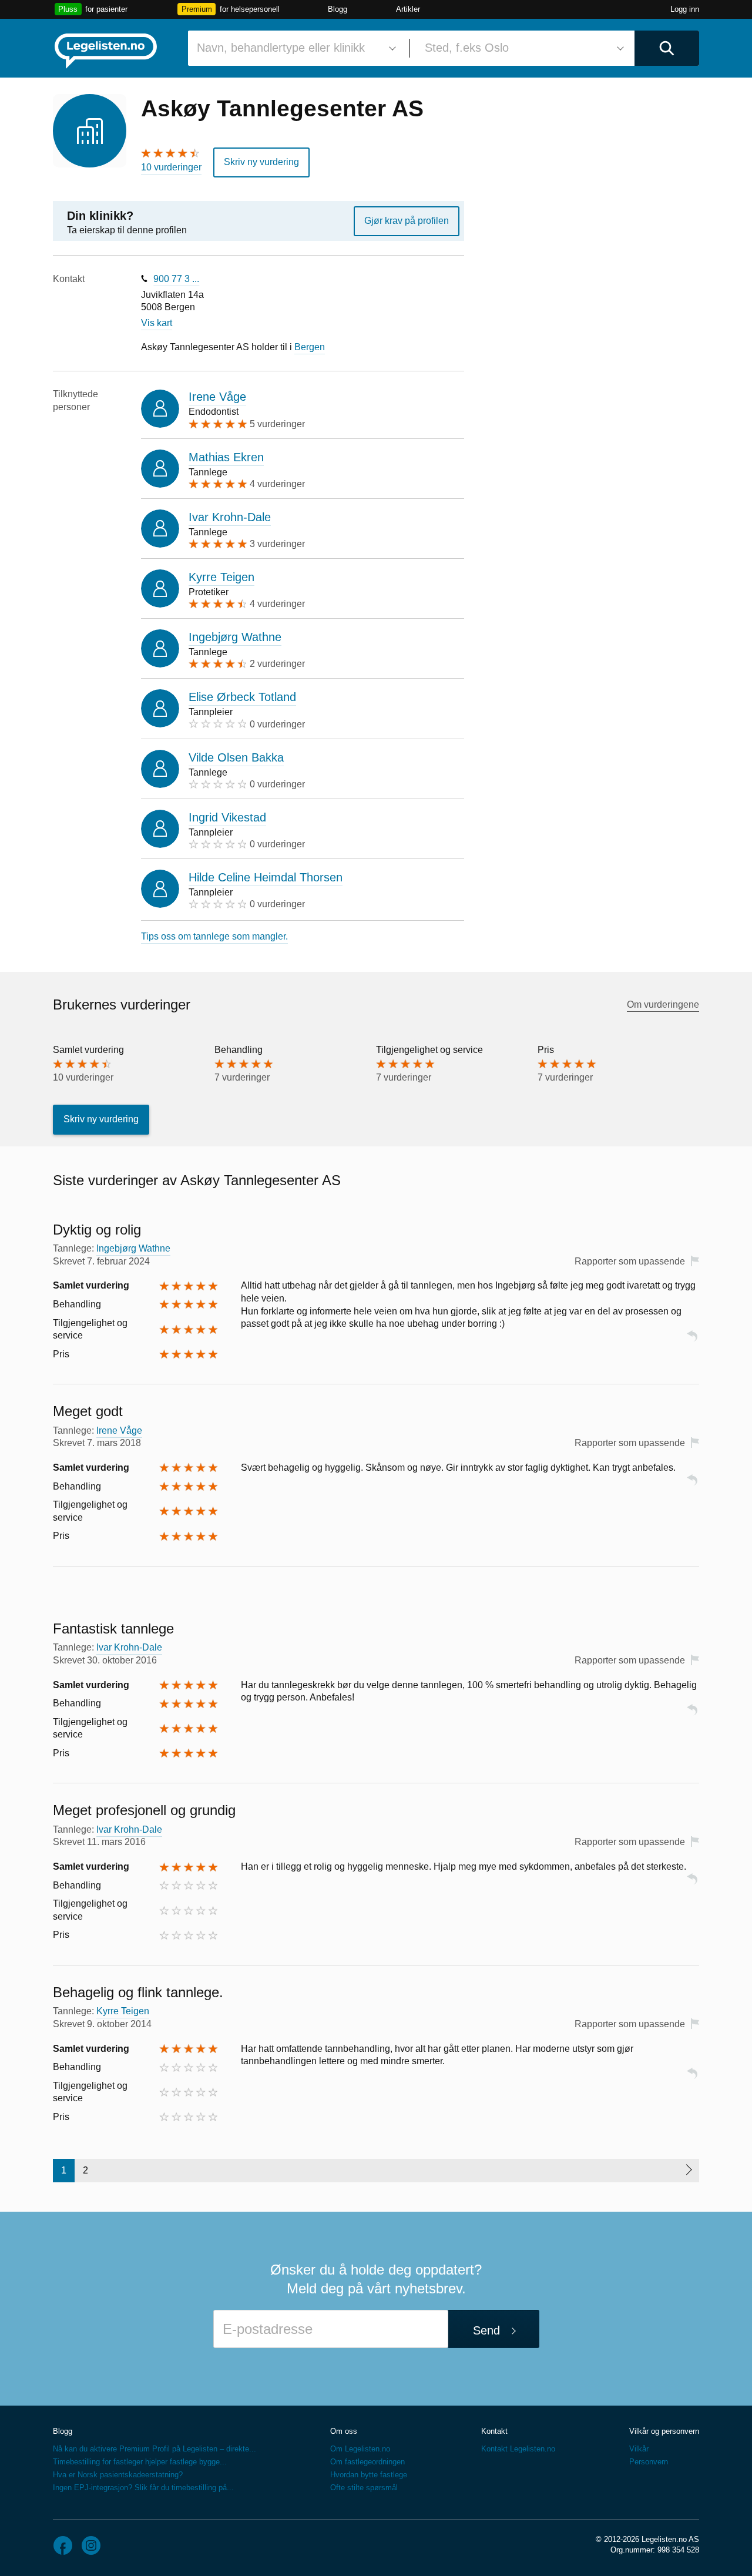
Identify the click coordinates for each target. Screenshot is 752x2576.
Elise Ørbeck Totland (242, 697)
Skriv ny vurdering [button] (261, 162)
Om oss (344, 2431)
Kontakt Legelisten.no (518, 2449)
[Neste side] (688, 2171)
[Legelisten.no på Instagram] (91, 2545)
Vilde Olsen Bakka (236, 757)
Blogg (338, 9)
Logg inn (685, 9)
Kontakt (494, 2431)
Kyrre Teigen (221, 577)
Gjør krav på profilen (407, 221)
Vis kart (157, 323)
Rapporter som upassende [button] (630, 1261)
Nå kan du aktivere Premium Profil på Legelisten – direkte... (155, 2449)
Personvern (649, 2462)
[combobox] (294, 48)
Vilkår (639, 2449)
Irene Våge (217, 397)
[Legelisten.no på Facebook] (63, 2545)
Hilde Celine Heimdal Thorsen (266, 877)
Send (486, 2330)
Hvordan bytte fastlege (369, 2475)
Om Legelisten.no (360, 2449)
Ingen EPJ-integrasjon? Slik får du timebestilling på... (143, 2488)
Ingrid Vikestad (227, 817)
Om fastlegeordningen (367, 2462)
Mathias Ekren (226, 457)
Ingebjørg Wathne (235, 637)
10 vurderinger (171, 167)
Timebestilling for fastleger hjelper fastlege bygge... (140, 2462)
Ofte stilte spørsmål (364, 2488)
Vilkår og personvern (664, 2431)
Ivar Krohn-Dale (230, 517)
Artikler (408, 9)
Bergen (310, 347)
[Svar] (692, 1341)
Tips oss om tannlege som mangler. (214, 936)
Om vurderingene (663, 1004)
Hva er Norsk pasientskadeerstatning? (118, 2475)
